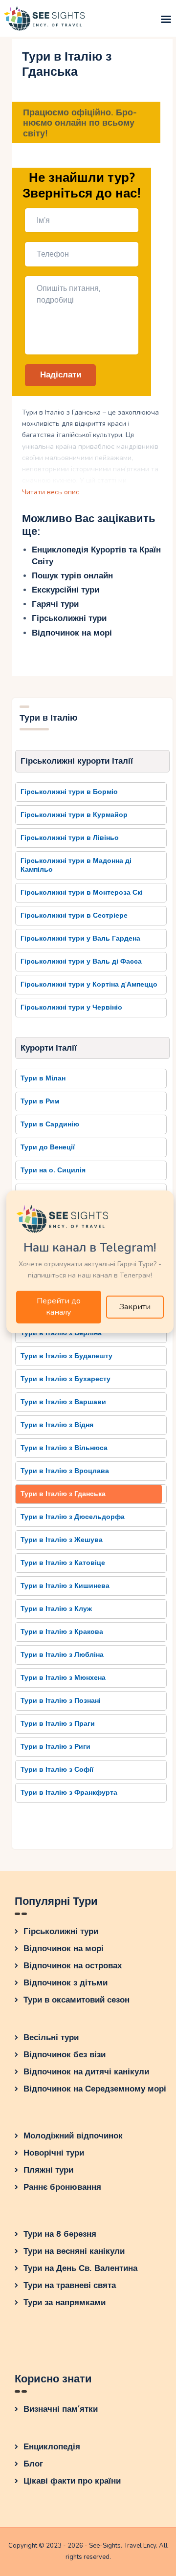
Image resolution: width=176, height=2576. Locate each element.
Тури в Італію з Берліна (61, 1333)
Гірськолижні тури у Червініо (71, 1007)
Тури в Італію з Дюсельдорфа (73, 1517)
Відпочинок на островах (73, 1966)
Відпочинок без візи (65, 2055)
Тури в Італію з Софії (57, 1770)
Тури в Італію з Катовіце (63, 1563)
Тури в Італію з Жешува (62, 1540)
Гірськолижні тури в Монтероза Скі (82, 892)
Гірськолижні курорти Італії (77, 761)
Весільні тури (51, 2037)
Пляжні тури (48, 2170)
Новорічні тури (54, 2153)
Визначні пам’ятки (61, 2409)
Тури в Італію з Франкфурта (69, 1793)
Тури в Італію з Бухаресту (66, 1379)
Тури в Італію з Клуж (56, 1609)
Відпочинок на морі (72, 633)
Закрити (135, 1307)
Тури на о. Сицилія (53, 1170)
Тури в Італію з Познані (61, 1701)
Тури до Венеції (48, 1147)
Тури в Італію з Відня (57, 1425)
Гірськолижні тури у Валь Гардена (80, 938)
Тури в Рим (40, 1101)
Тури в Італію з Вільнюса (64, 1448)
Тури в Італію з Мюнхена (63, 1678)
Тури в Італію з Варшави (63, 1402)
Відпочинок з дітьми (66, 1983)
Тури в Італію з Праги (58, 1724)
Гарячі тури (55, 604)
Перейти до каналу (59, 1307)
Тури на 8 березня (60, 2234)
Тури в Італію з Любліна (62, 1655)
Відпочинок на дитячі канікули (86, 2072)
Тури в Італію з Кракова (62, 1632)
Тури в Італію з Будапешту (66, 1356)
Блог (33, 2464)
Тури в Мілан (43, 1078)
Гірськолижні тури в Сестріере (74, 915)
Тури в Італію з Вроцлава (65, 1471)
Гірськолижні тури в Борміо (69, 792)
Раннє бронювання (62, 2187)
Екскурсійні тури (66, 590)
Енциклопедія (52, 2447)
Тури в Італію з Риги (55, 1747)
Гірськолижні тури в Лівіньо (70, 838)
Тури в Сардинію (50, 1124)
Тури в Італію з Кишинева (65, 1586)
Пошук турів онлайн (72, 576)
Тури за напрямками (65, 2302)
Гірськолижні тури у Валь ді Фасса (81, 961)
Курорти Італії (49, 1048)
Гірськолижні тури (69, 618)
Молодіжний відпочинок (73, 2136)
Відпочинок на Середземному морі (95, 2089)
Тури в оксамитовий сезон (77, 2000)
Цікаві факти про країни (72, 2481)
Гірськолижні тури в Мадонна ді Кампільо (76, 865)
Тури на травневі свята (70, 2285)
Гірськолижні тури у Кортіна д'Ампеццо (89, 984)
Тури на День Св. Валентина (80, 2268)
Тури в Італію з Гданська (63, 1494)
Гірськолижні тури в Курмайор (74, 815)
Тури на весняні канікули (74, 2251)
